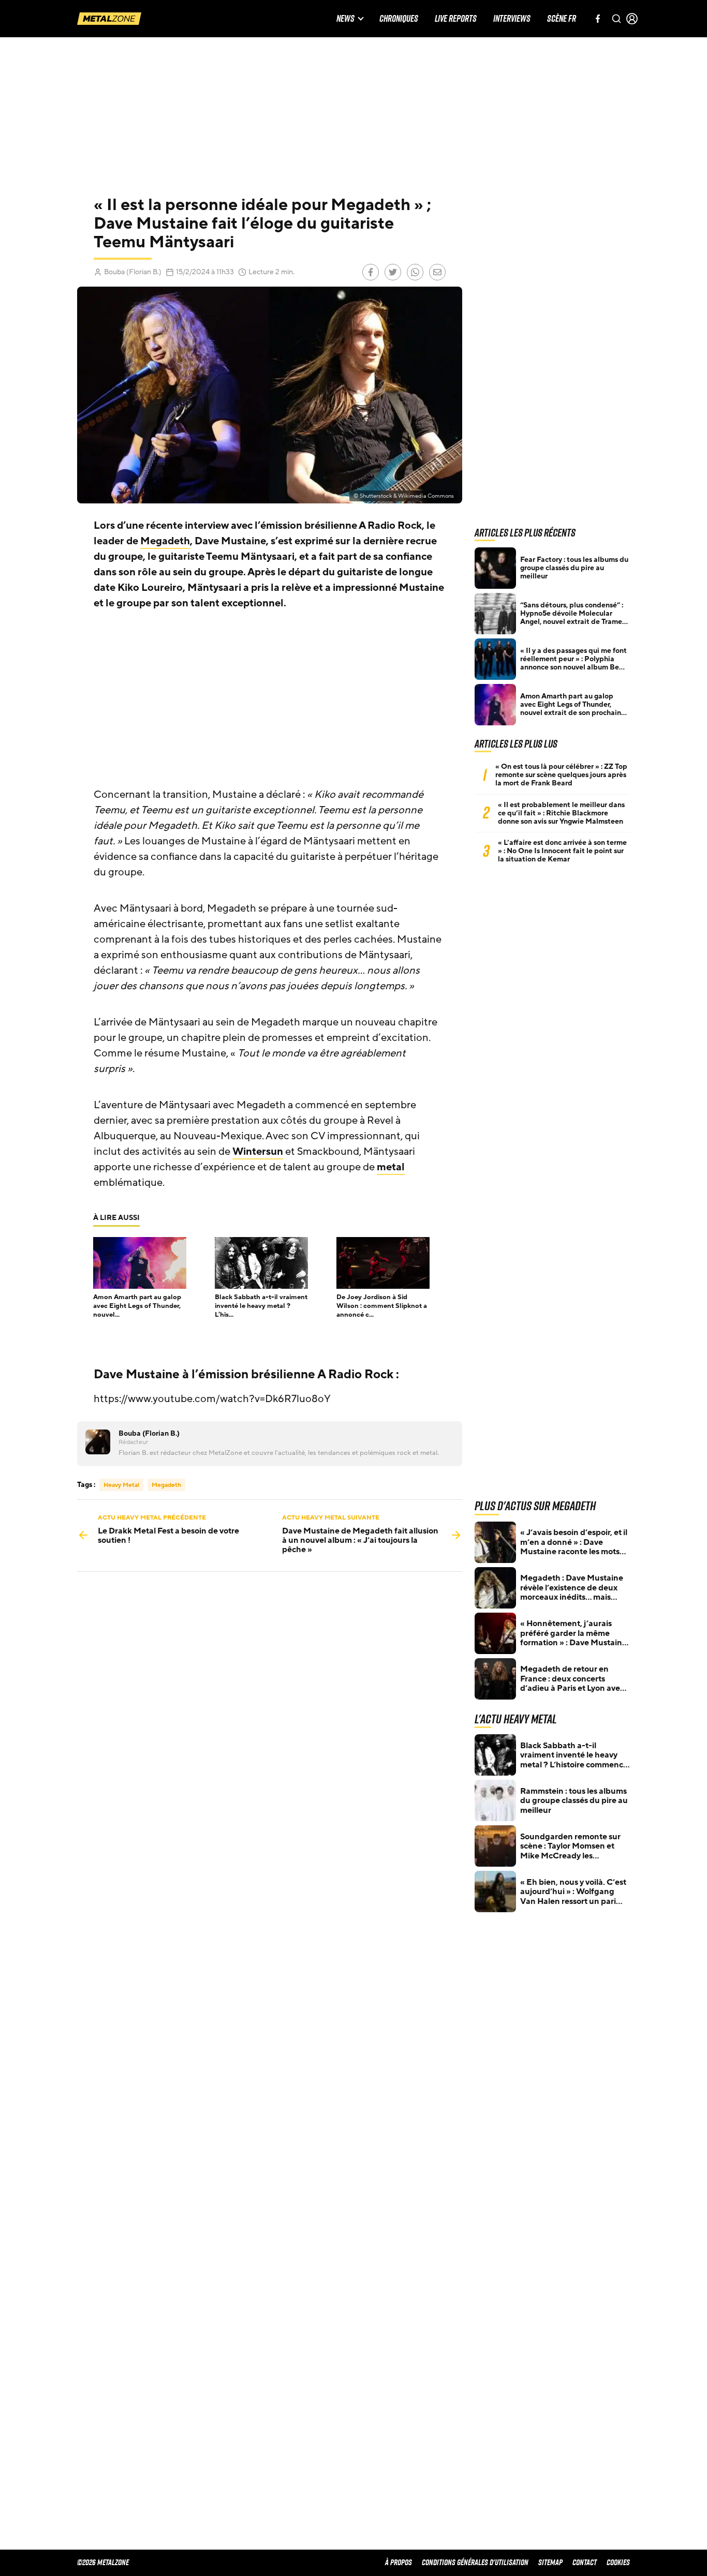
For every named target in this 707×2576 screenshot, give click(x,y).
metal (391, 1167)
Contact (585, 2562)
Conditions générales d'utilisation (475, 2562)
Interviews (512, 19)
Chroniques (399, 19)
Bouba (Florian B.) (133, 272)
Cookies (618, 2562)
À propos (399, 2562)
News (345, 19)
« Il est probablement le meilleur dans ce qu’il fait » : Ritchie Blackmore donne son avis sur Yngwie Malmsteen (561, 813)
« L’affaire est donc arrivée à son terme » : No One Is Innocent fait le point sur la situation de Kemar (562, 851)
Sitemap (550, 2562)
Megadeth (165, 541)
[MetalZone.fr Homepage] (109, 19)
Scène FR (562, 19)
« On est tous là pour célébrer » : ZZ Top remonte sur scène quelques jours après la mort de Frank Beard (561, 775)
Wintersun (258, 1152)
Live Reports (456, 19)
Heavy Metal (121, 1485)
